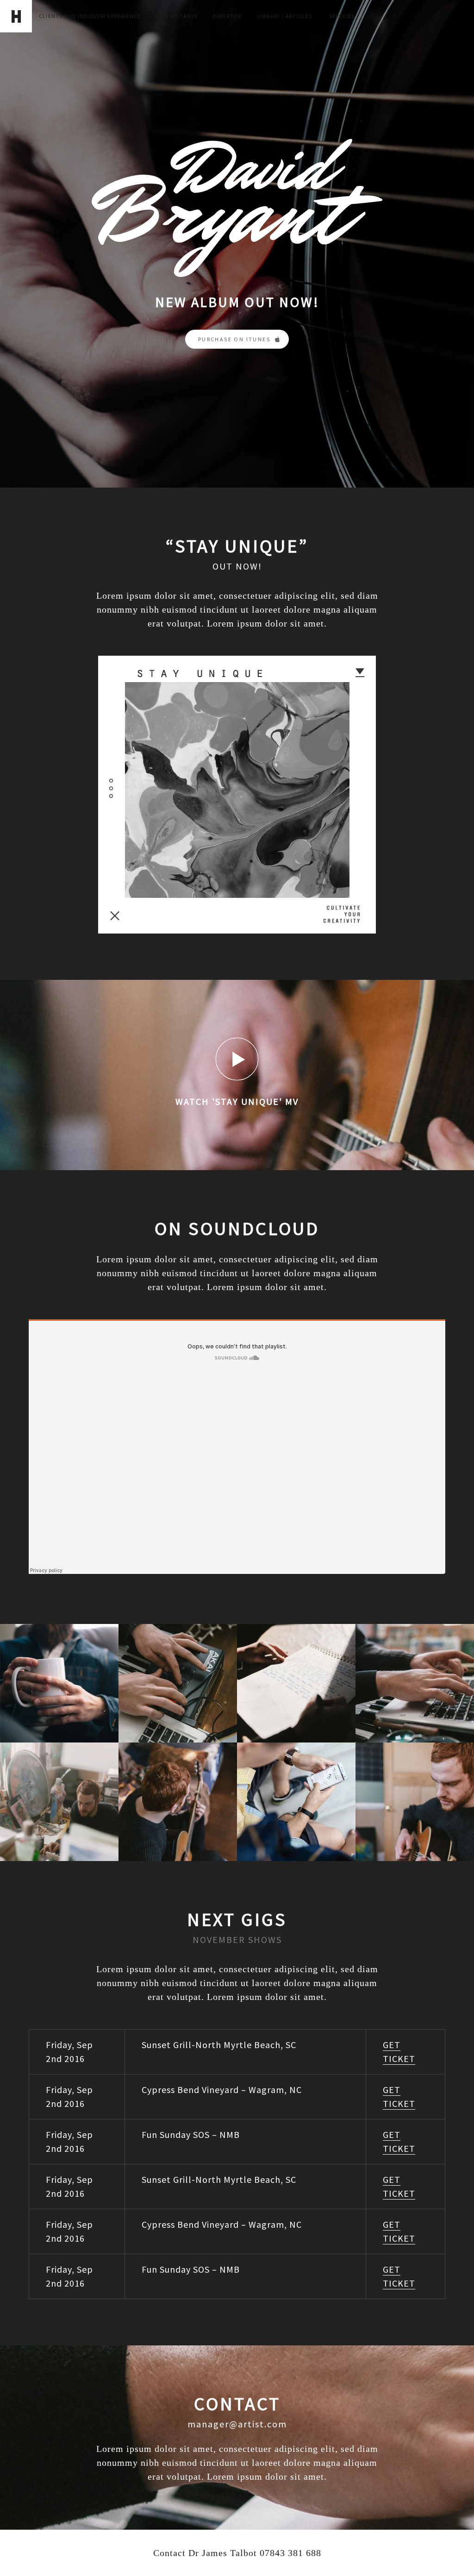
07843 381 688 (290, 2553)
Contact (169, 2553)
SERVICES (342, 16)
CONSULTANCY (177, 16)
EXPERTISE (228, 16)
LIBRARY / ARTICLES (286, 16)
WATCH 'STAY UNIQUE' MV (237, 1101)
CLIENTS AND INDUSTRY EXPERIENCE (90, 16)
